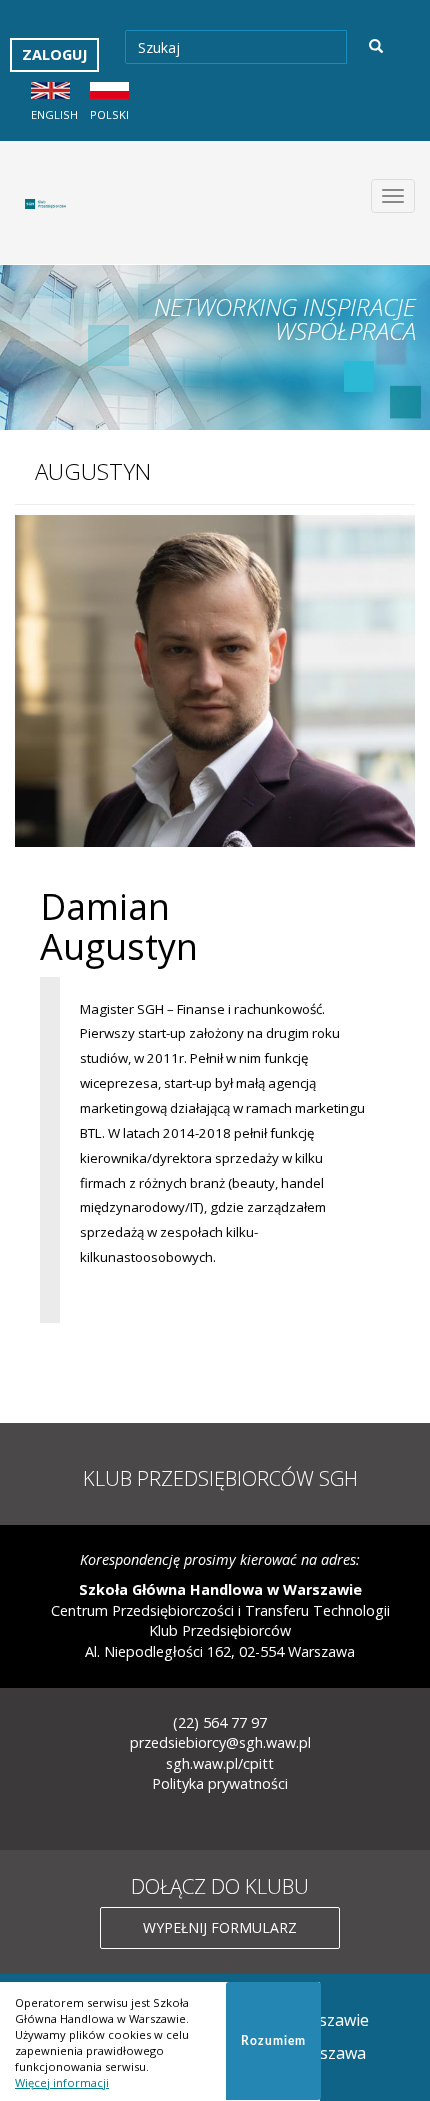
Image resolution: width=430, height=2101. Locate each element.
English (54, 114)
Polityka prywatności (220, 1783)
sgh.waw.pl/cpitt (220, 1763)
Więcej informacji (62, 2082)
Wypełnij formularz (220, 1927)
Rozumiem (273, 2041)
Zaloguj (54, 54)
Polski (109, 114)
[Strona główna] (50, 202)
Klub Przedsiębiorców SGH (220, 1478)
